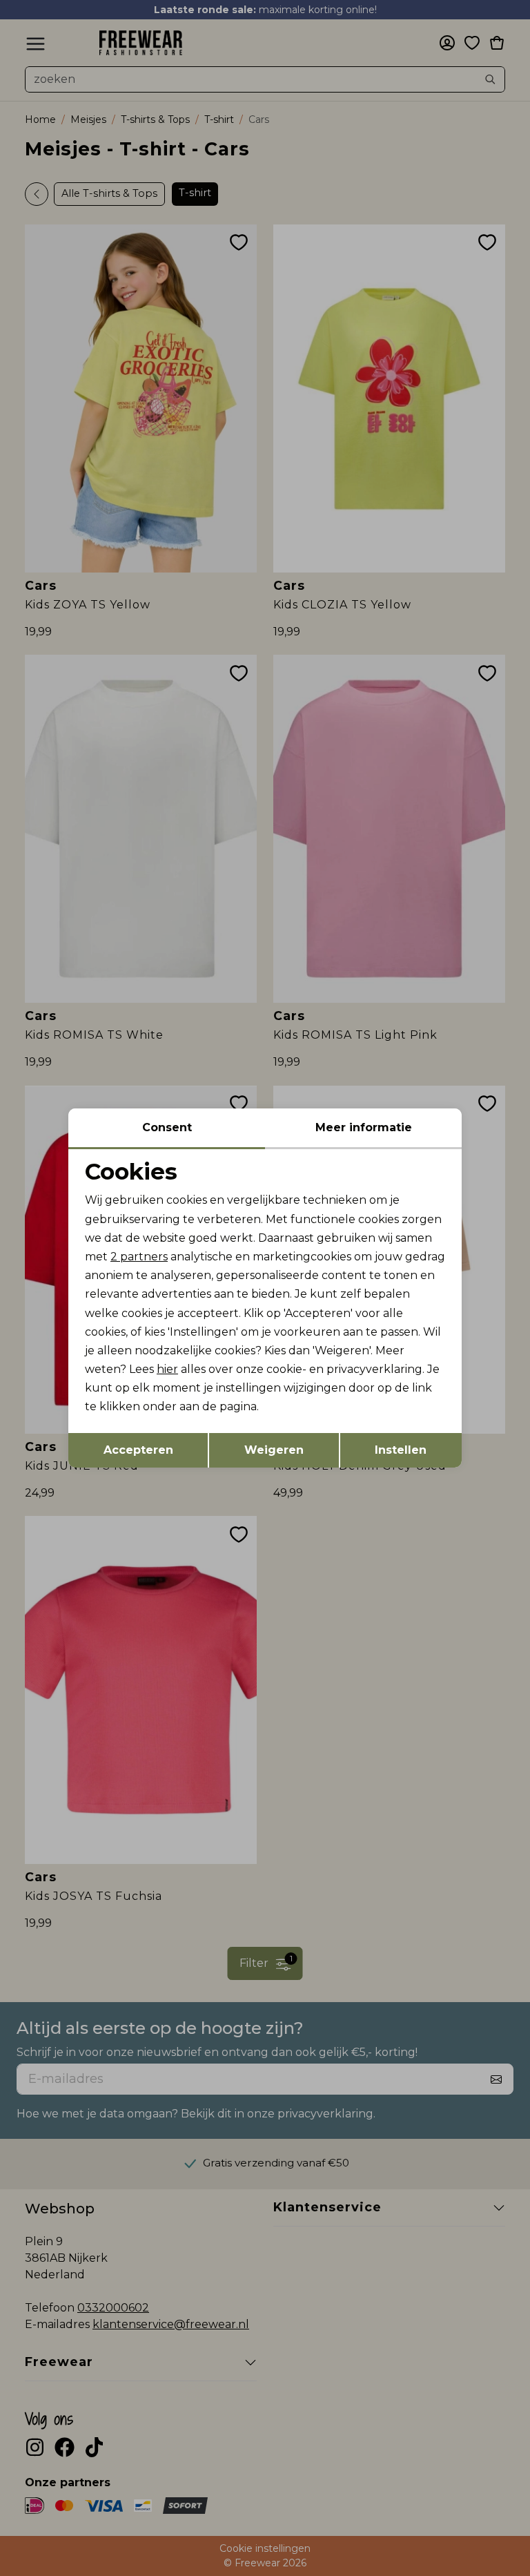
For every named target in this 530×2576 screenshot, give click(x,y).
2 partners (139, 1257)
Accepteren (138, 1450)
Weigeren (274, 1450)
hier (167, 1369)
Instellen (401, 1450)
